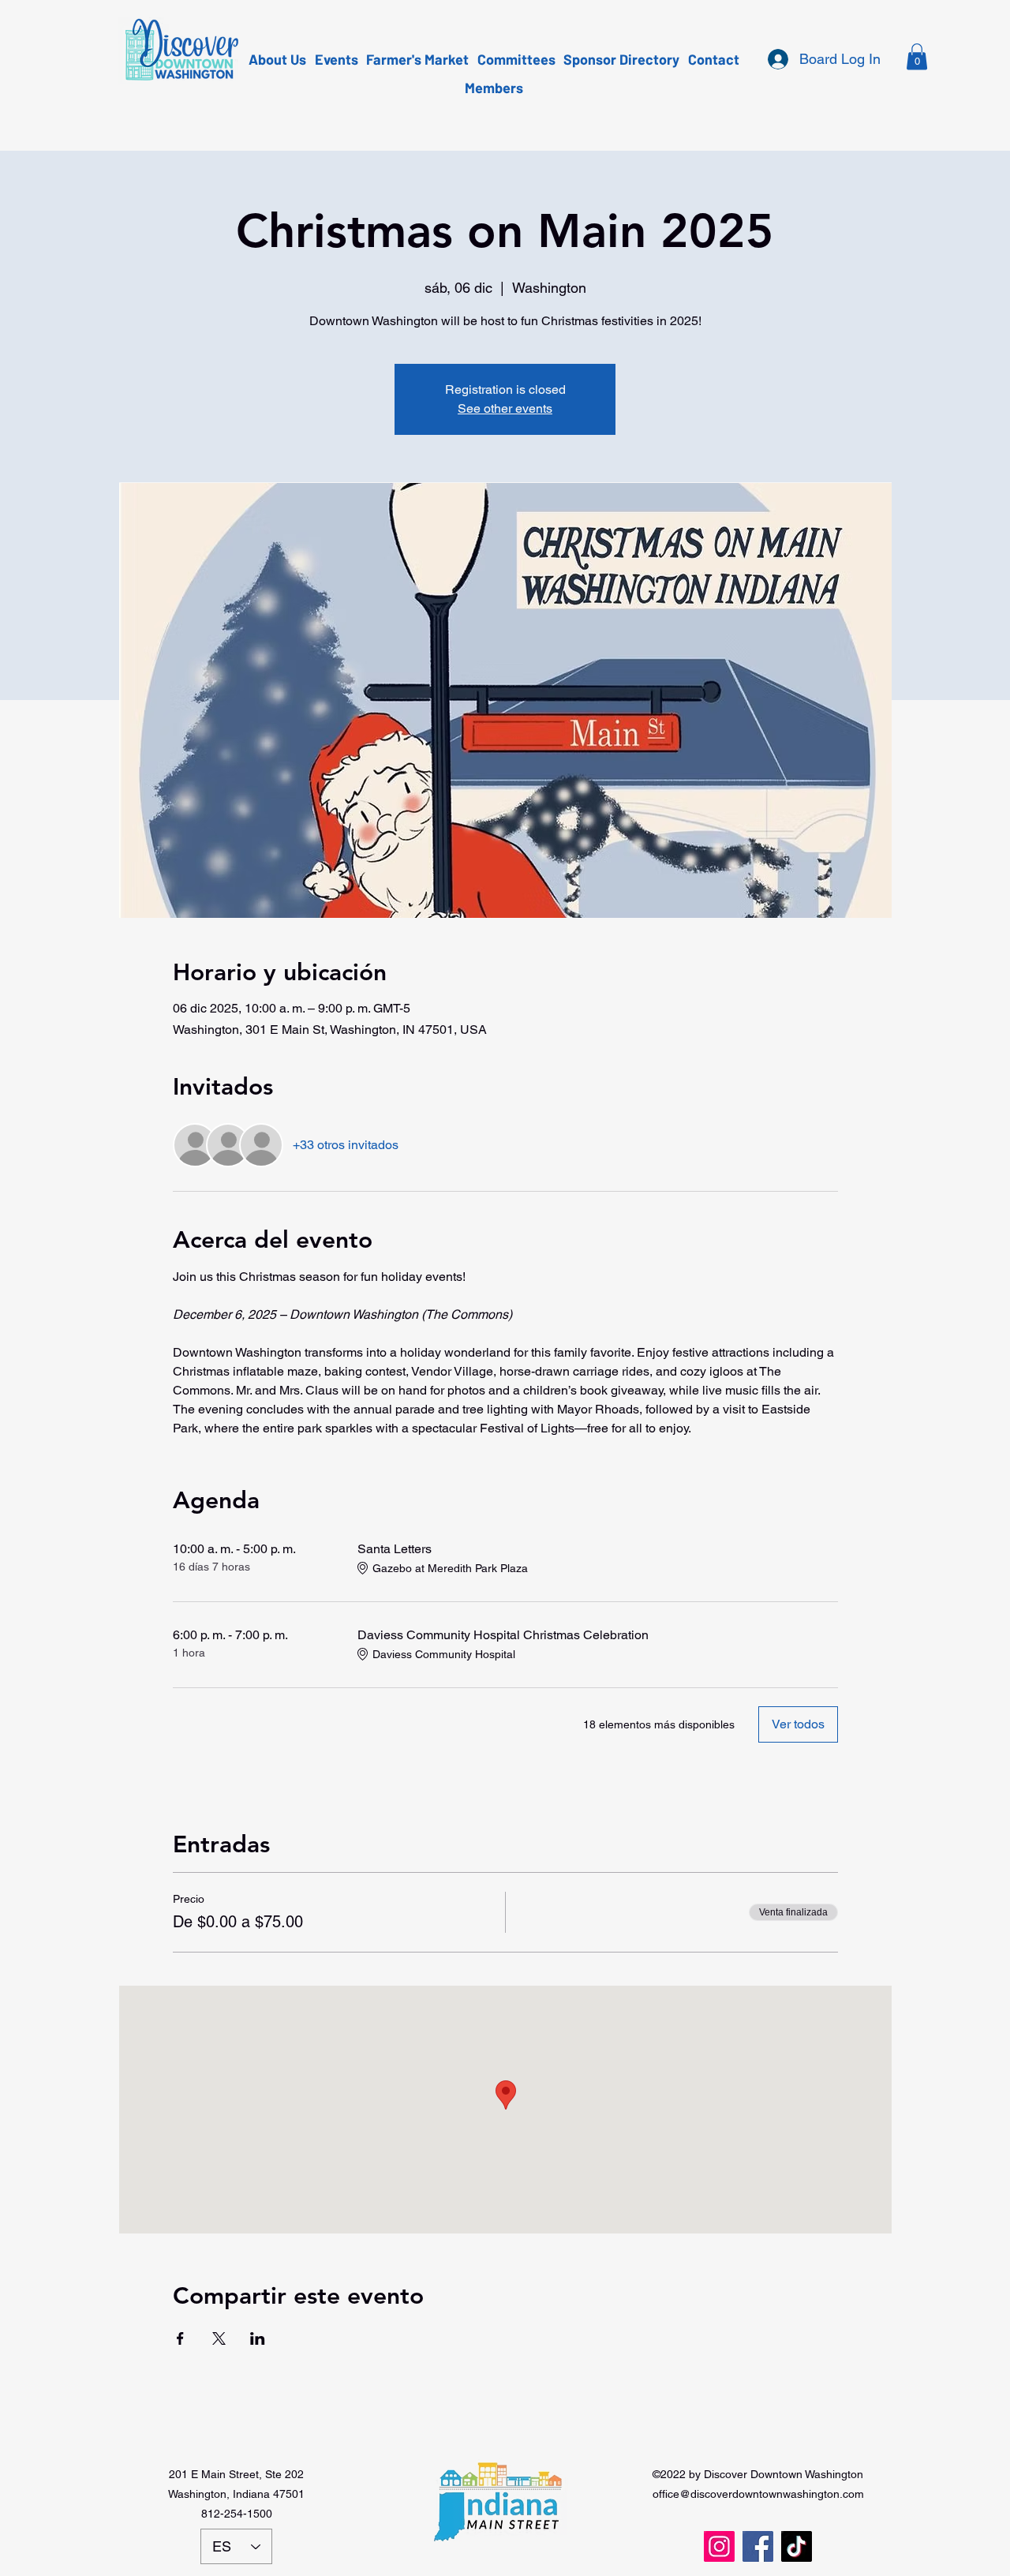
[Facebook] (758, 2546)
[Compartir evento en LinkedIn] (258, 2338)
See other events (505, 408)
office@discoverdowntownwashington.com (758, 2494)
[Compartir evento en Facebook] (180, 2338)
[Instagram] (719, 2546)
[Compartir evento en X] (219, 2338)
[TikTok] (797, 2546)
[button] (917, 56)
